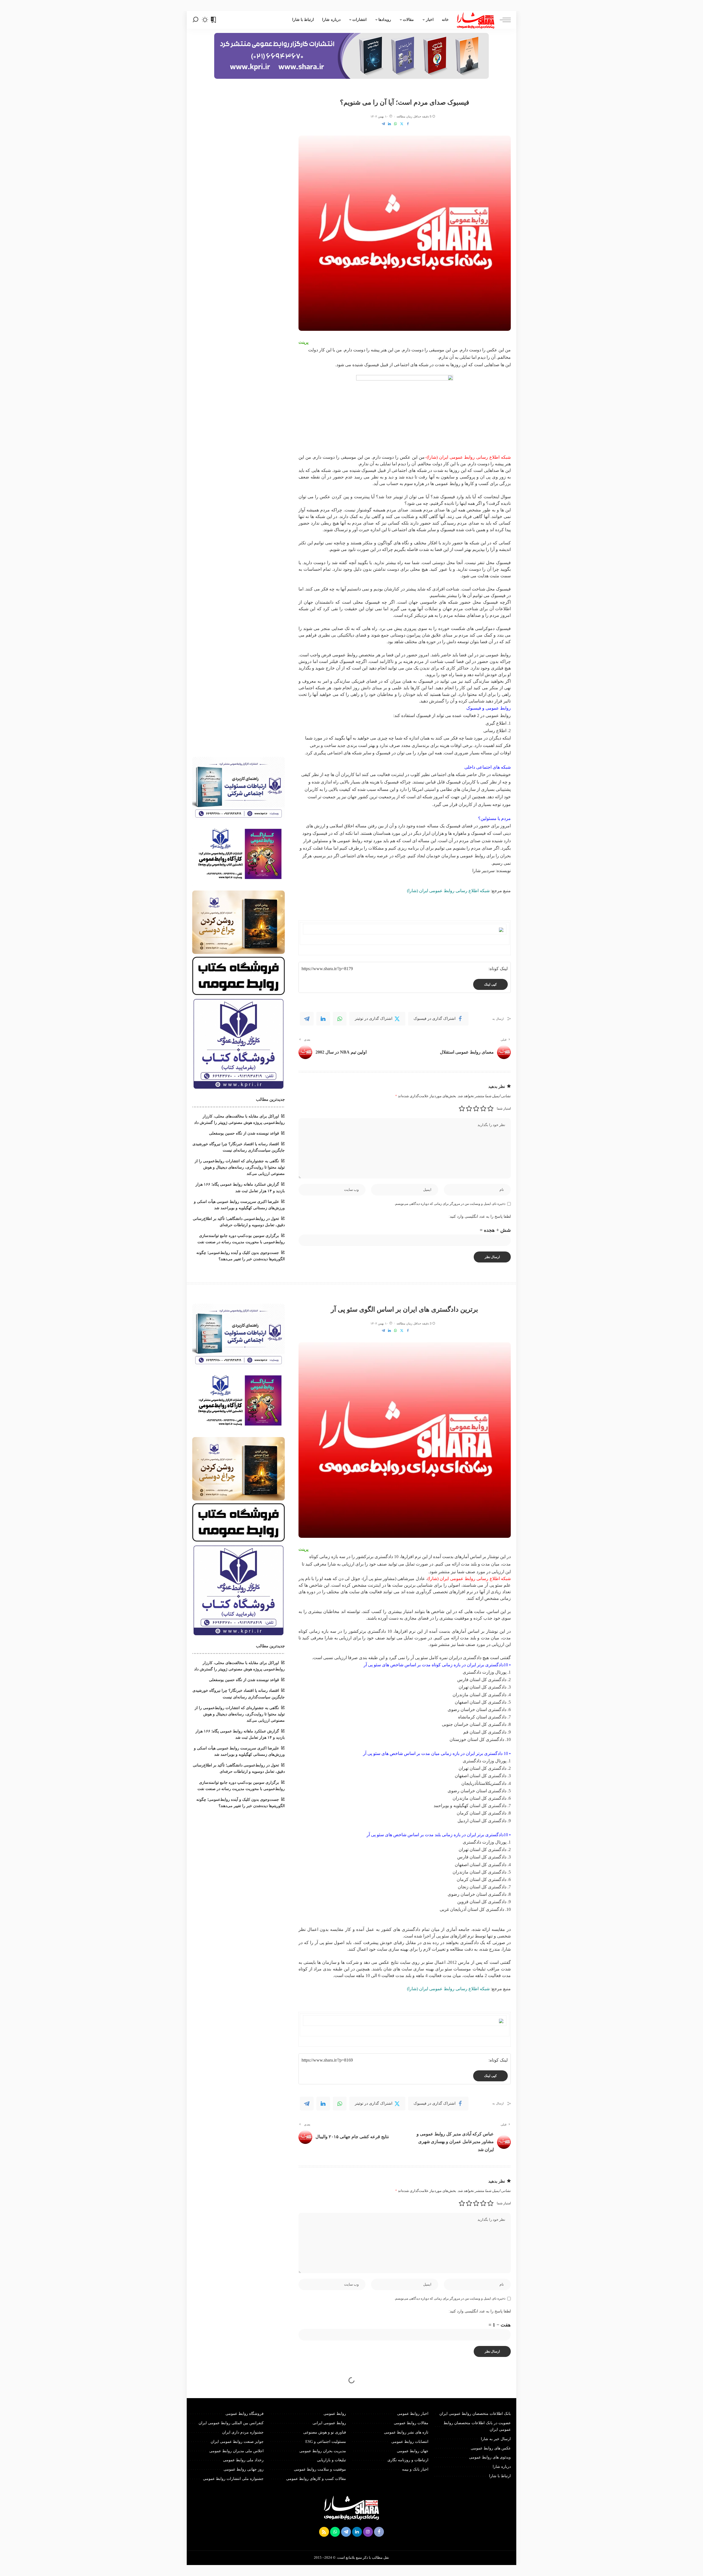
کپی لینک (490, 984)
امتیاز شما (504, 1108)
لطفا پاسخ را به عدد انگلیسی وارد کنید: (480, 1216)
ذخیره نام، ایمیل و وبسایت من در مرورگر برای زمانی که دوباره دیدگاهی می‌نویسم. (450, 1204)
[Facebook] (408, 124)
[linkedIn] (323, 1019)
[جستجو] (196, 20)
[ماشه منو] (503, 20)
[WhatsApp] (395, 124)
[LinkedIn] (389, 124)
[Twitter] (402, 124)
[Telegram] (383, 124)
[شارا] (476, 20)
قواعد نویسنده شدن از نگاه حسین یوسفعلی (244, 1133)
